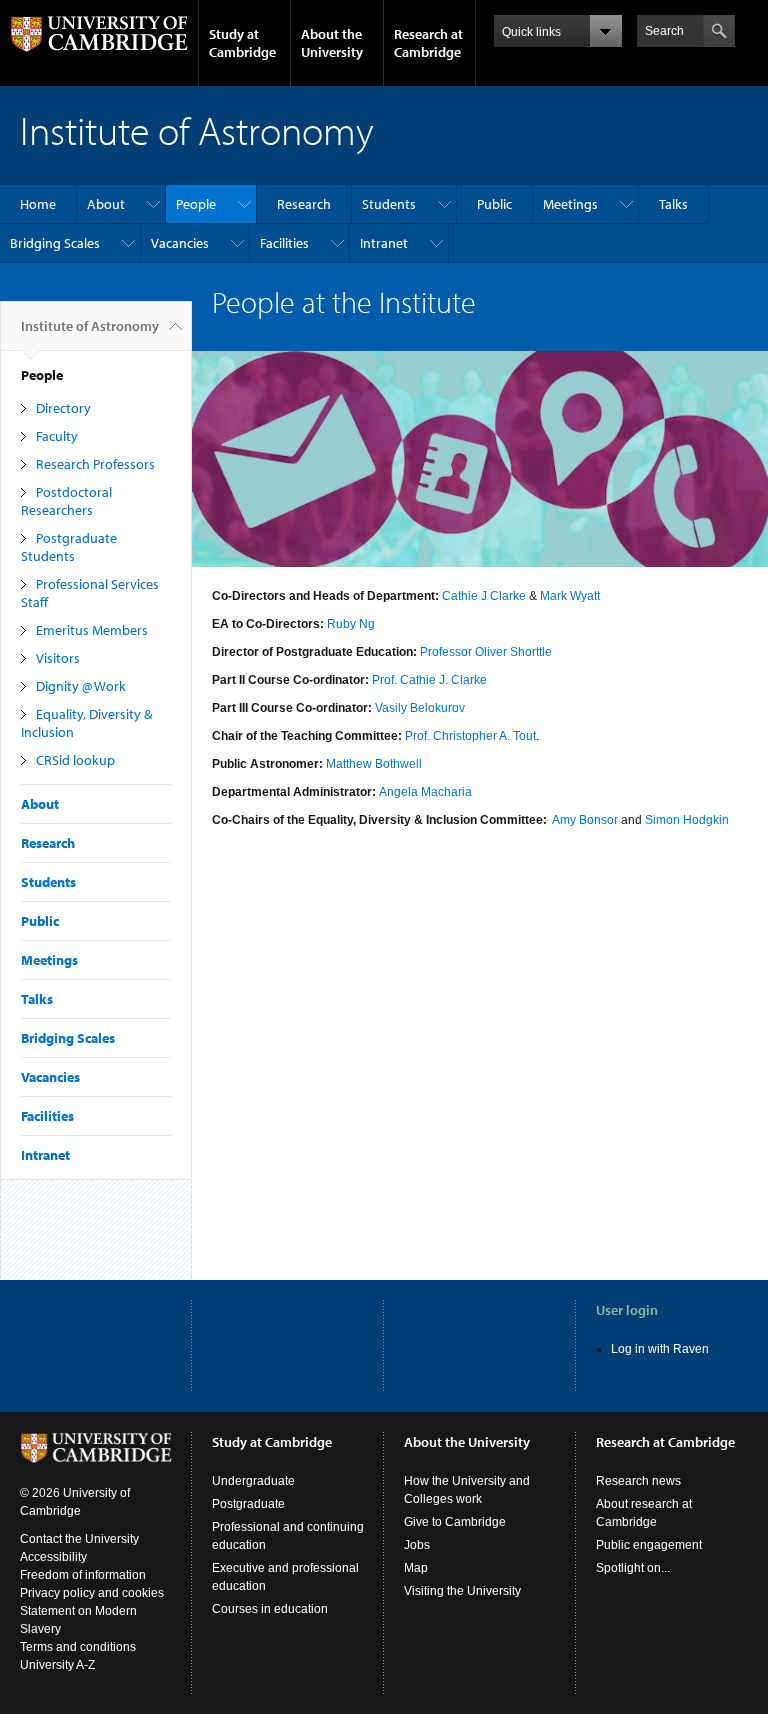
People (196, 204)
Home (38, 204)
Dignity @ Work (81, 686)
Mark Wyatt (570, 596)
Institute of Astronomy (90, 326)
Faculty (57, 436)
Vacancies (180, 243)
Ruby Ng (351, 624)
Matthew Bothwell (374, 764)
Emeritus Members (92, 630)
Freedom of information (83, 1575)
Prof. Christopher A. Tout (470, 736)
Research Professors (95, 464)
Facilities (284, 243)
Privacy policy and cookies (92, 1593)
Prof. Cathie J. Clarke (429, 680)
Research (304, 204)
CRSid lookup (75, 760)
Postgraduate (248, 1504)
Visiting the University (462, 1591)
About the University (332, 43)
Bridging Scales (55, 243)
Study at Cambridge (242, 43)
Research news (638, 1481)
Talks (673, 204)
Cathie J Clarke (484, 596)
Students (389, 204)
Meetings (570, 204)
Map (416, 1568)
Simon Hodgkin (687, 820)
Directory (63, 408)
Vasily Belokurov (420, 708)
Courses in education (270, 1609)
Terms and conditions (78, 1647)
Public (494, 204)
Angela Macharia (425, 792)
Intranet (384, 243)
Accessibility (53, 1557)
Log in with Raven (660, 1349)
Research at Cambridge (428, 43)
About (106, 204)
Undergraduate (253, 1481)
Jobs (417, 1545)
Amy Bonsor (585, 820)
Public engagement (649, 1545)
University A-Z (57, 1665)
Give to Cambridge (455, 1522)
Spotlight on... (633, 1568)
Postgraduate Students (69, 547)
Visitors (58, 658)
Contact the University (79, 1539)
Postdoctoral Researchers (66, 501)
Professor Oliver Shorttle (486, 652)
